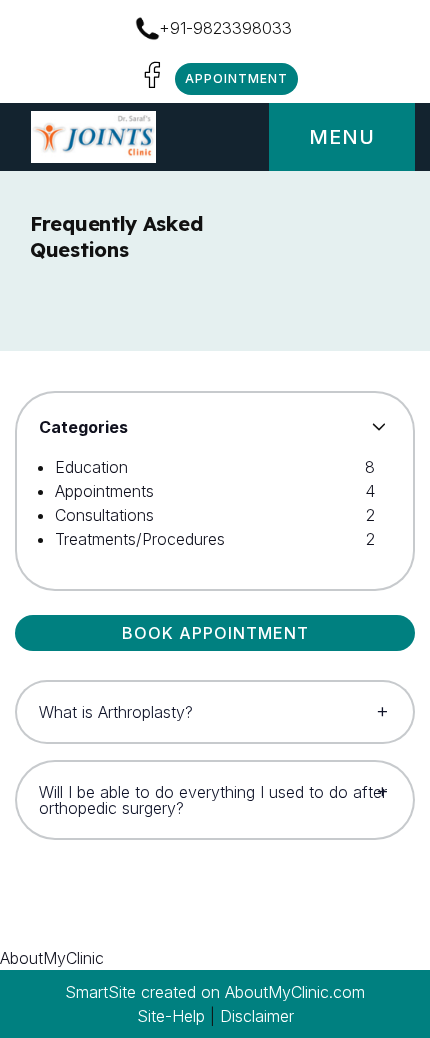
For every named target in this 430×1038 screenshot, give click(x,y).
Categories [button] (83, 427)
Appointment (236, 78)
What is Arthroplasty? (116, 712)
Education (91, 467)
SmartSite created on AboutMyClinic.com (215, 992)
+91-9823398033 (225, 28)
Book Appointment (215, 633)
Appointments (104, 491)
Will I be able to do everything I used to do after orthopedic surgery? (213, 800)
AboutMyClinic (52, 958)
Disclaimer (257, 1016)
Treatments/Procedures (140, 539)
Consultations (104, 515)
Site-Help (171, 1016)
